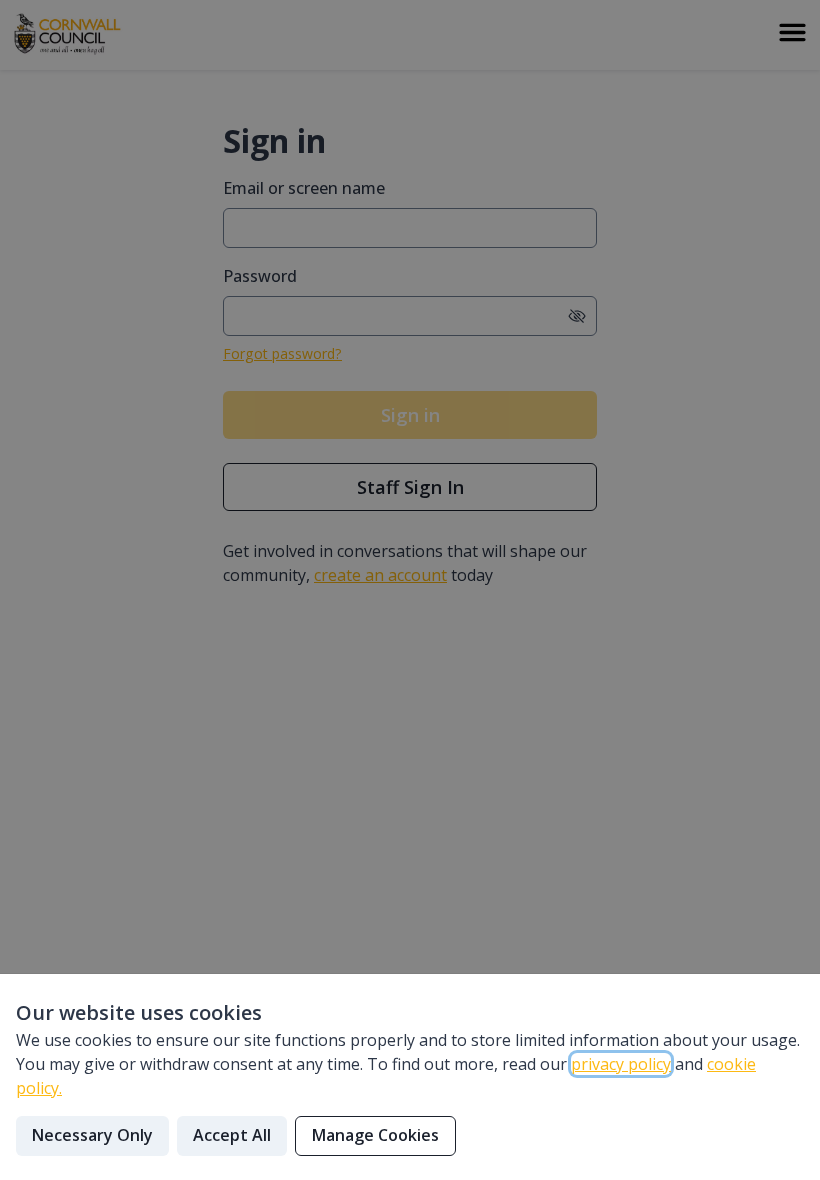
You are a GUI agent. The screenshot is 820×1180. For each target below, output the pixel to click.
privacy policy (621, 1064)
